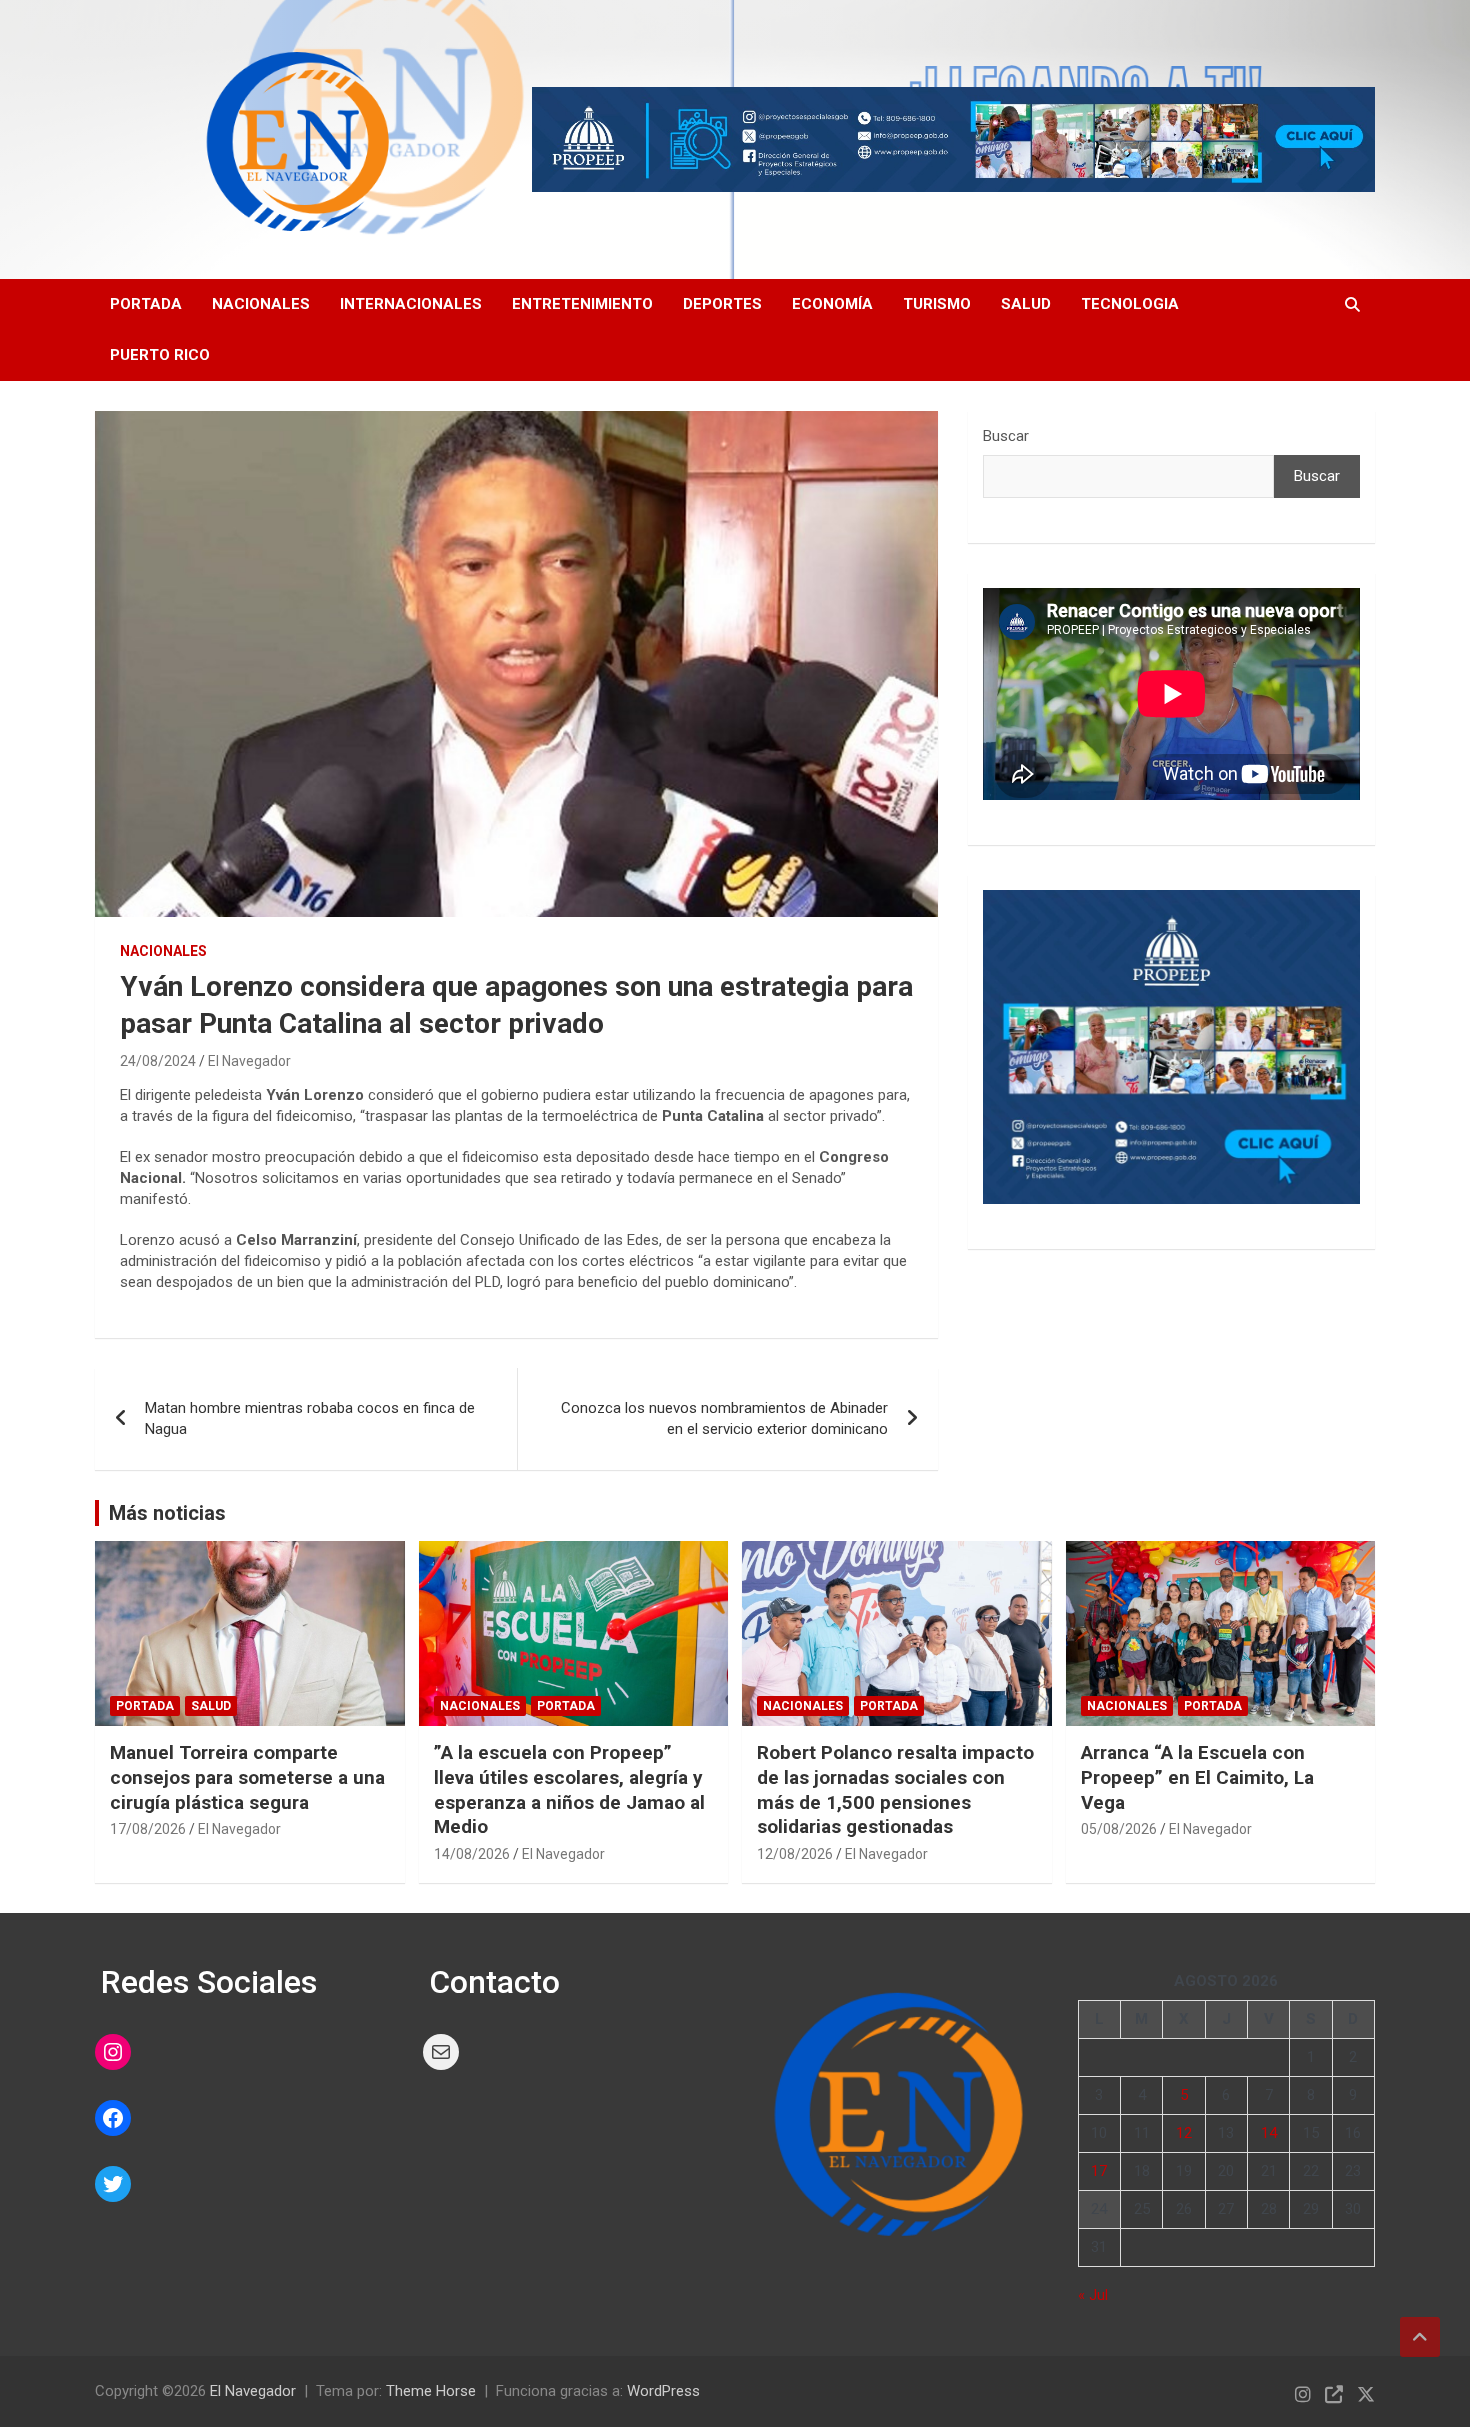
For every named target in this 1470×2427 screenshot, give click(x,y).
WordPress (663, 2391)
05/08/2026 (1119, 1829)
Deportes (722, 304)
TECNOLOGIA (1130, 304)
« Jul (1093, 2295)
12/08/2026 (795, 1854)
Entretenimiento (582, 304)
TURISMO (937, 304)
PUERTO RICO (160, 355)
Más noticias (167, 1513)
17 (1099, 2171)
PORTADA (146, 304)
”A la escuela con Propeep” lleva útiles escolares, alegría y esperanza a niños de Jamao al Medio (569, 1789)
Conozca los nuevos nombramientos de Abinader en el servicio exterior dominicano (724, 1418)
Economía (832, 304)
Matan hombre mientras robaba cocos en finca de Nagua (310, 1418)
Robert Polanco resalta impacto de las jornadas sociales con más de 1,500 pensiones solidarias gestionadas (895, 1789)
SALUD (1026, 304)
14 (1269, 2133)
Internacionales (411, 304)
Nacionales (261, 304)
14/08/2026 (472, 1854)
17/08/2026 (148, 1829)
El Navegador (249, 1061)
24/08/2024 (158, 1061)
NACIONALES (163, 951)
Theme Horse (431, 2391)
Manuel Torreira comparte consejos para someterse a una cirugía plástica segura (247, 1777)
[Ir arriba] (1420, 2337)
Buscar (1006, 436)
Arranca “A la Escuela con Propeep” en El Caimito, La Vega (1197, 1777)
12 (1184, 2133)
